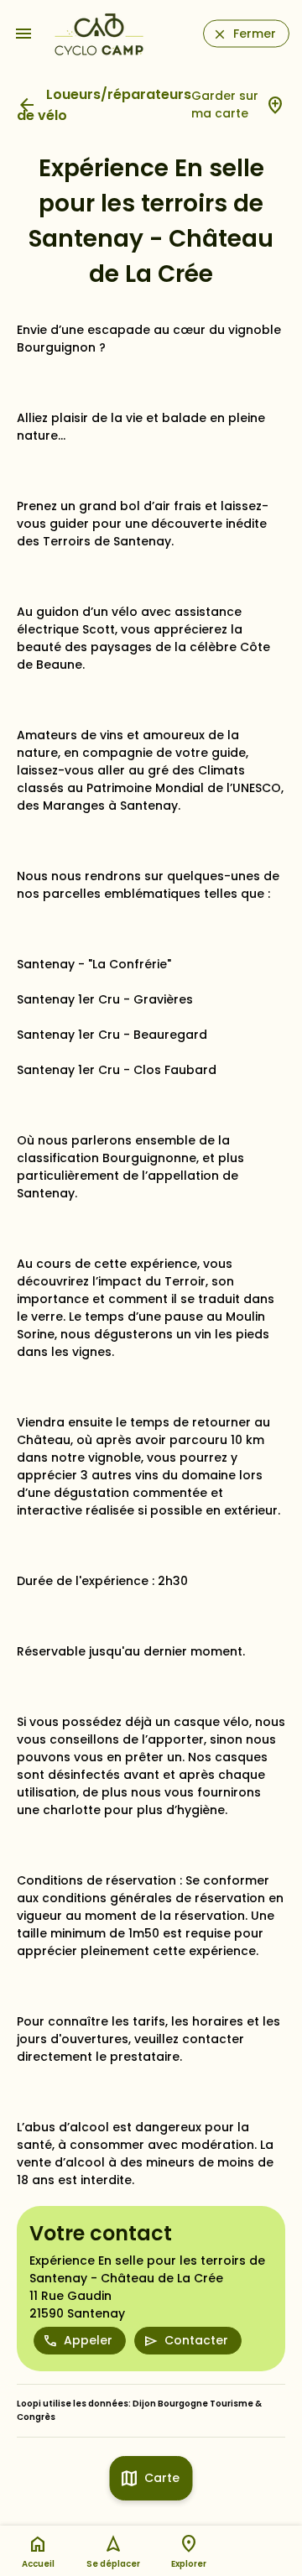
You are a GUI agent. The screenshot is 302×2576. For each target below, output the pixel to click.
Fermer (255, 34)
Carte (162, 2478)
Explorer (189, 2564)
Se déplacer (113, 2564)
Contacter (196, 2340)
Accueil (38, 2564)
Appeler (88, 2340)
